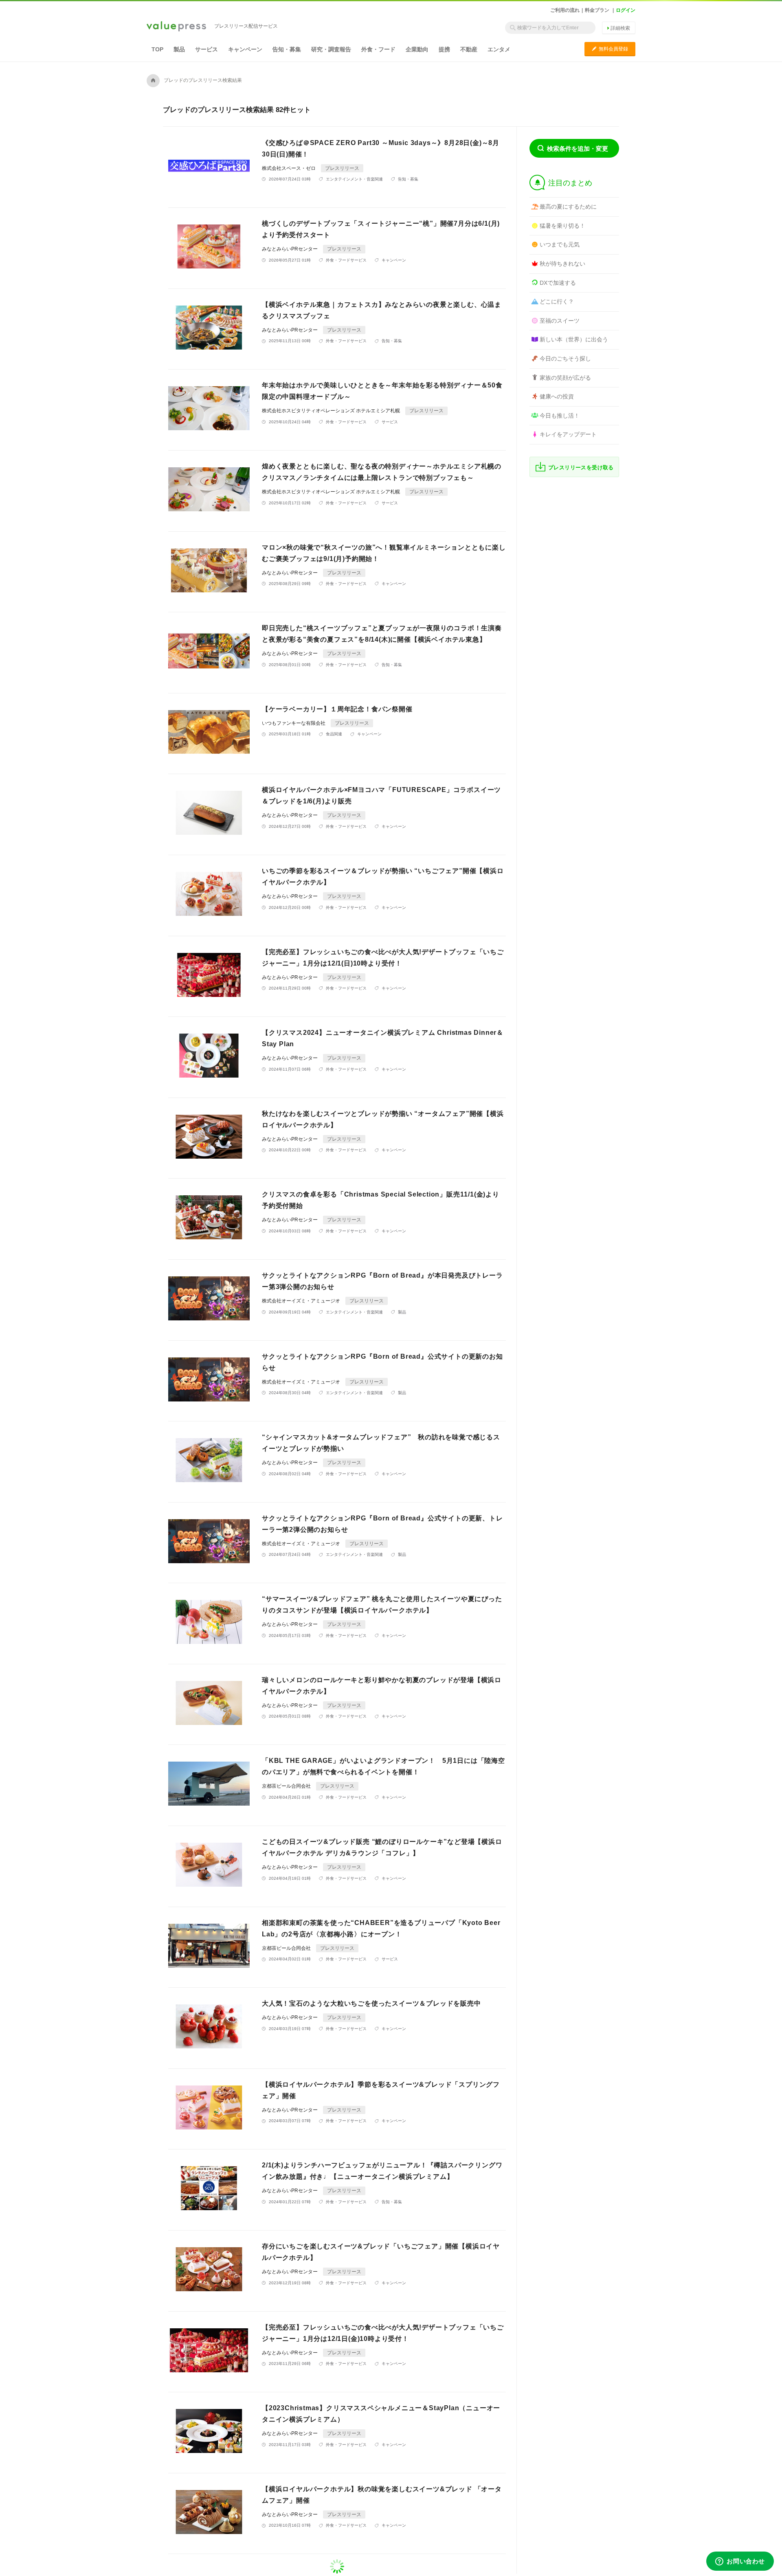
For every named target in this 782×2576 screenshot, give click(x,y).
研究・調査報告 (331, 49)
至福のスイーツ (560, 321)
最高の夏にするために (568, 207)
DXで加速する (558, 283)
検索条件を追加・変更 (578, 148)
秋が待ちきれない (562, 264)
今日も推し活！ (560, 416)
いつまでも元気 (560, 244)
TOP (157, 49)
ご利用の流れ (565, 10)
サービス (206, 49)
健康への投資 (557, 396)
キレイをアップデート (568, 434)
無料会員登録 (610, 49)
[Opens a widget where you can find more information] (740, 2562)
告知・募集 (287, 49)
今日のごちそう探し (565, 359)
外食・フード (378, 49)
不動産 (469, 49)
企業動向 (417, 49)
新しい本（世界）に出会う (574, 339)
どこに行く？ (557, 301)
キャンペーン (245, 49)
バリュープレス (176, 27)
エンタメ (499, 49)
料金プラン (597, 10)
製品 (179, 49)
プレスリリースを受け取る (581, 467)
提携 (444, 49)
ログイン (626, 10)
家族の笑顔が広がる (565, 378)
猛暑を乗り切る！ (562, 226)
